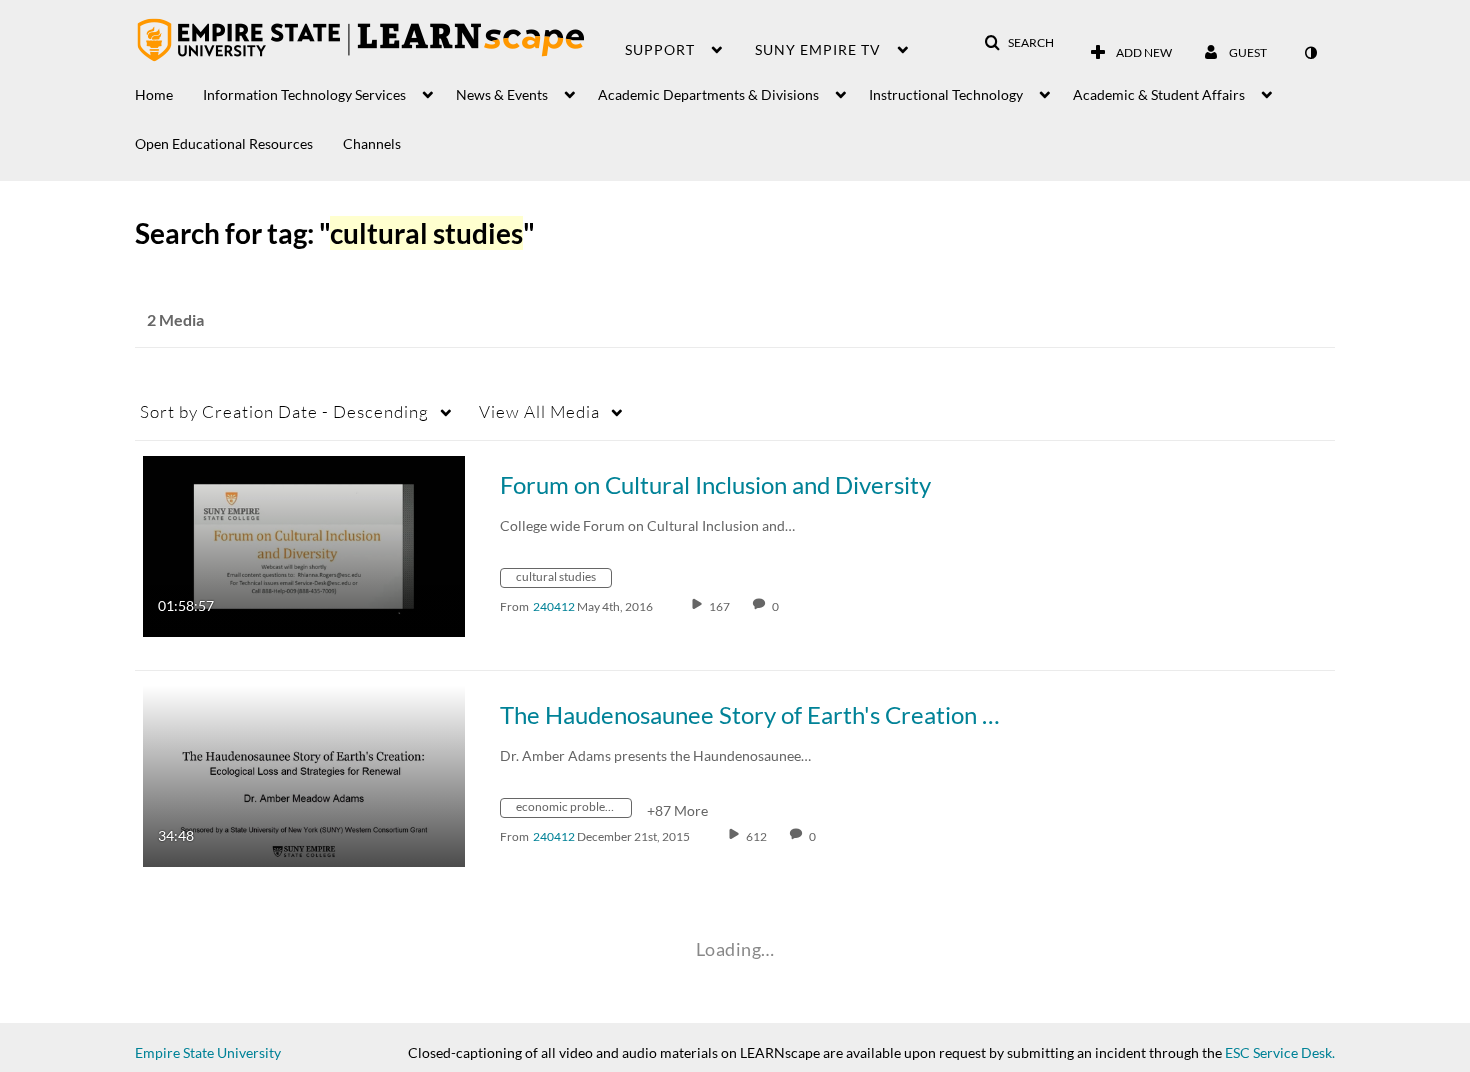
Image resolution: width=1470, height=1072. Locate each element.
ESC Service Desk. (1280, 1052)
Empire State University (208, 1052)
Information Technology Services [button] (304, 94)
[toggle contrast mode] (1310, 53)
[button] (1019, 43)
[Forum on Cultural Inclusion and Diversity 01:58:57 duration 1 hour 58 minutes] (304, 544)
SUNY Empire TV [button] (818, 49)
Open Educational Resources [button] (224, 143)
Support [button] (660, 49)
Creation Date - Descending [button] (284, 411)
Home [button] (154, 94)
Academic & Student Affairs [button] (1159, 94)
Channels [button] (372, 143)
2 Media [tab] (175, 319)
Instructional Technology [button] (946, 94)
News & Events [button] (502, 94)
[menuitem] (169, 89)
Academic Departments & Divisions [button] (708, 94)
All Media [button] (539, 411)
